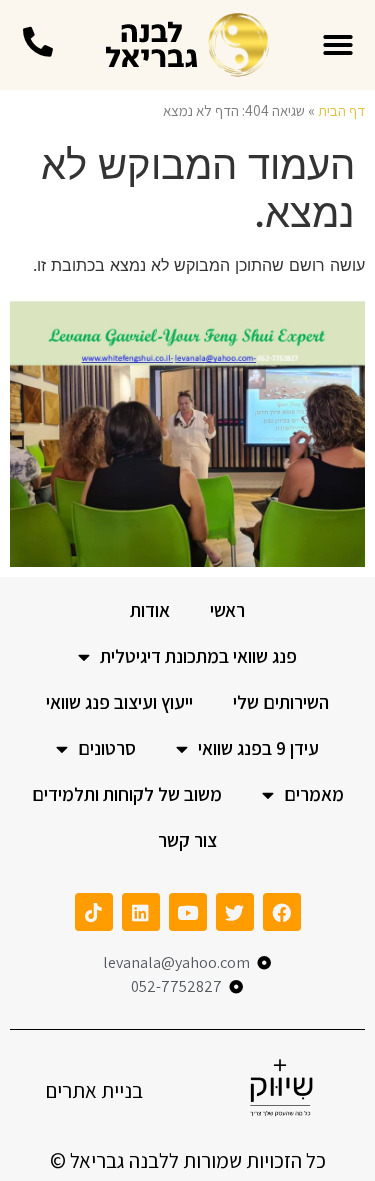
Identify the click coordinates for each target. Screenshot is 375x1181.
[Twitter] (235, 912)
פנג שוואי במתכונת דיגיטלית (198, 656)
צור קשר (187, 840)
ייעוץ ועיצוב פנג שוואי (119, 702)
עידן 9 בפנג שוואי (258, 748)
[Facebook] (282, 912)
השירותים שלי (281, 702)
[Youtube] (188, 912)
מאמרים (314, 794)
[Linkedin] (141, 912)
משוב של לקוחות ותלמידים (127, 794)
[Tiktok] (94, 912)
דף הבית (341, 110)
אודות (150, 610)
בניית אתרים (94, 1090)
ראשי (227, 610)
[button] (338, 45)
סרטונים (107, 748)
